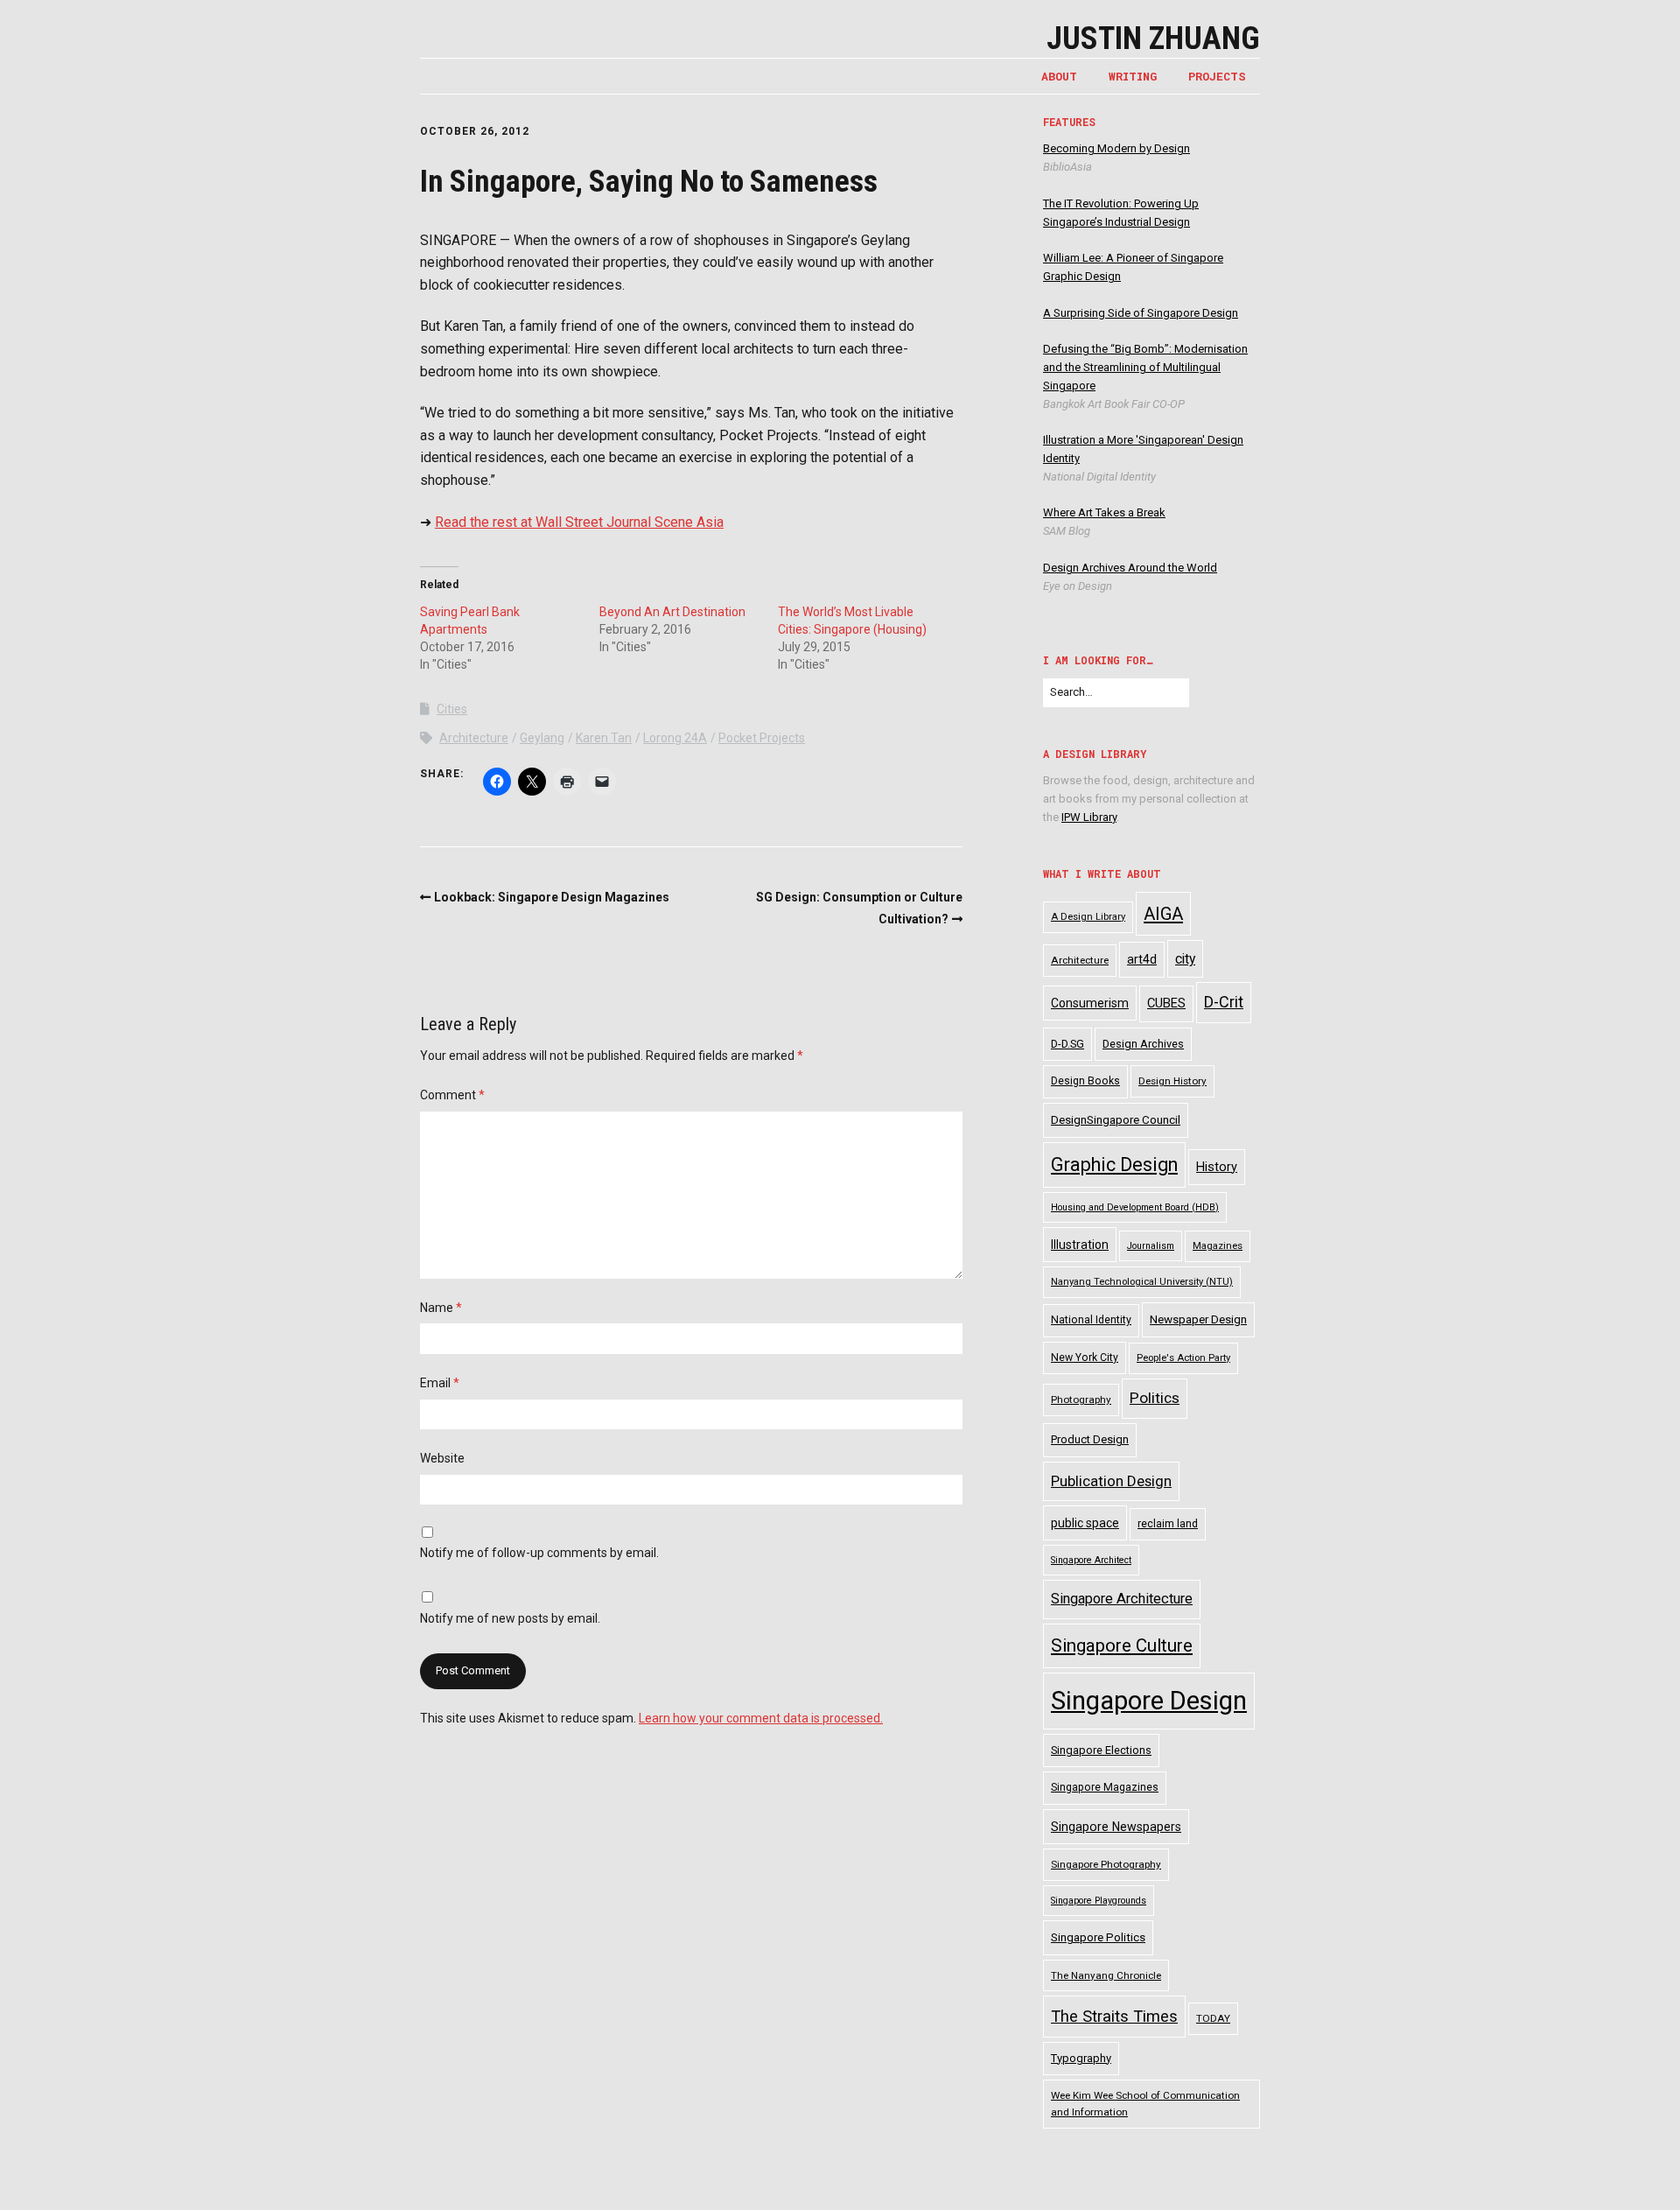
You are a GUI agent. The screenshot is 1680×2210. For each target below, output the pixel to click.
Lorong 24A (675, 738)
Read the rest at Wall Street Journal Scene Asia (579, 522)
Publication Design (1111, 1481)
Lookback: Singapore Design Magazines (552, 897)
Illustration (1080, 1245)
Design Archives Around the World (1130, 568)
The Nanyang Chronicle (1106, 1975)
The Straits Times (1114, 2016)
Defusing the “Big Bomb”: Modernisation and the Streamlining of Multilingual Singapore (1145, 367)
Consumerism (1090, 1003)
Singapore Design (1149, 1701)
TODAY (1213, 2018)
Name (441, 1308)
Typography (1081, 2058)
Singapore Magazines (1105, 1787)
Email (440, 1383)
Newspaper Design (1198, 1319)
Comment (452, 1095)
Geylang (542, 738)
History (1217, 1167)
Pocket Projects (762, 738)
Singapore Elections (1101, 1750)
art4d (1142, 959)
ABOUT (1059, 76)
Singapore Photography (1106, 1864)
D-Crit (1224, 1002)
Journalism (1151, 1246)
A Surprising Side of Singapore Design (1141, 313)
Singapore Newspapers (1116, 1827)
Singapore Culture (1122, 1645)
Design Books (1085, 1081)
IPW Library (1089, 817)
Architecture (474, 738)
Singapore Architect (1091, 1560)
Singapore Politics (1098, 1937)
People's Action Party (1183, 1358)
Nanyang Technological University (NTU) (1142, 1282)
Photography (1081, 1400)
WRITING (1133, 76)
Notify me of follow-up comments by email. (539, 1553)
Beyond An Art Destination (672, 612)
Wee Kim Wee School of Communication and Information (1145, 2104)
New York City (1085, 1358)
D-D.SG (1067, 1044)
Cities (452, 709)
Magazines (1218, 1246)
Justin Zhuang (1153, 39)
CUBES (1166, 1003)
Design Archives (1143, 1044)
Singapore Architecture (1122, 1599)
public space (1085, 1523)
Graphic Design (1114, 1165)
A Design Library (1088, 917)
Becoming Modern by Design (1116, 148)
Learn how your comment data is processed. (761, 1718)
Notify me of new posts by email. (510, 1618)
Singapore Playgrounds (1099, 1901)
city (1185, 959)
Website (442, 1458)
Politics (1155, 1398)
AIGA (1163, 914)
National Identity (1091, 1320)
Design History (1172, 1081)
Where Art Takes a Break (1104, 512)
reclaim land (1168, 1524)
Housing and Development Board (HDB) (1135, 1207)
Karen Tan (604, 738)
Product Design (1090, 1439)
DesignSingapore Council (1116, 1120)
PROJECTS (1217, 76)
